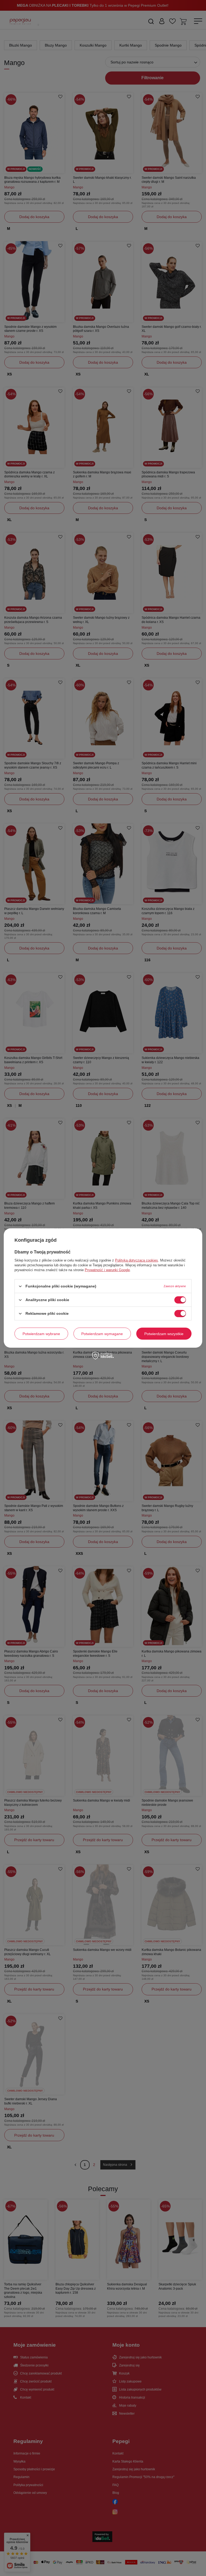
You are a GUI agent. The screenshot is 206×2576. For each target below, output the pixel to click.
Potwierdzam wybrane (41, 1333)
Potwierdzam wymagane (102, 1333)
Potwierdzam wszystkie (164, 1333)
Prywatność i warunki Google (107, 1270)
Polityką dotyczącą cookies (137, 1260)
